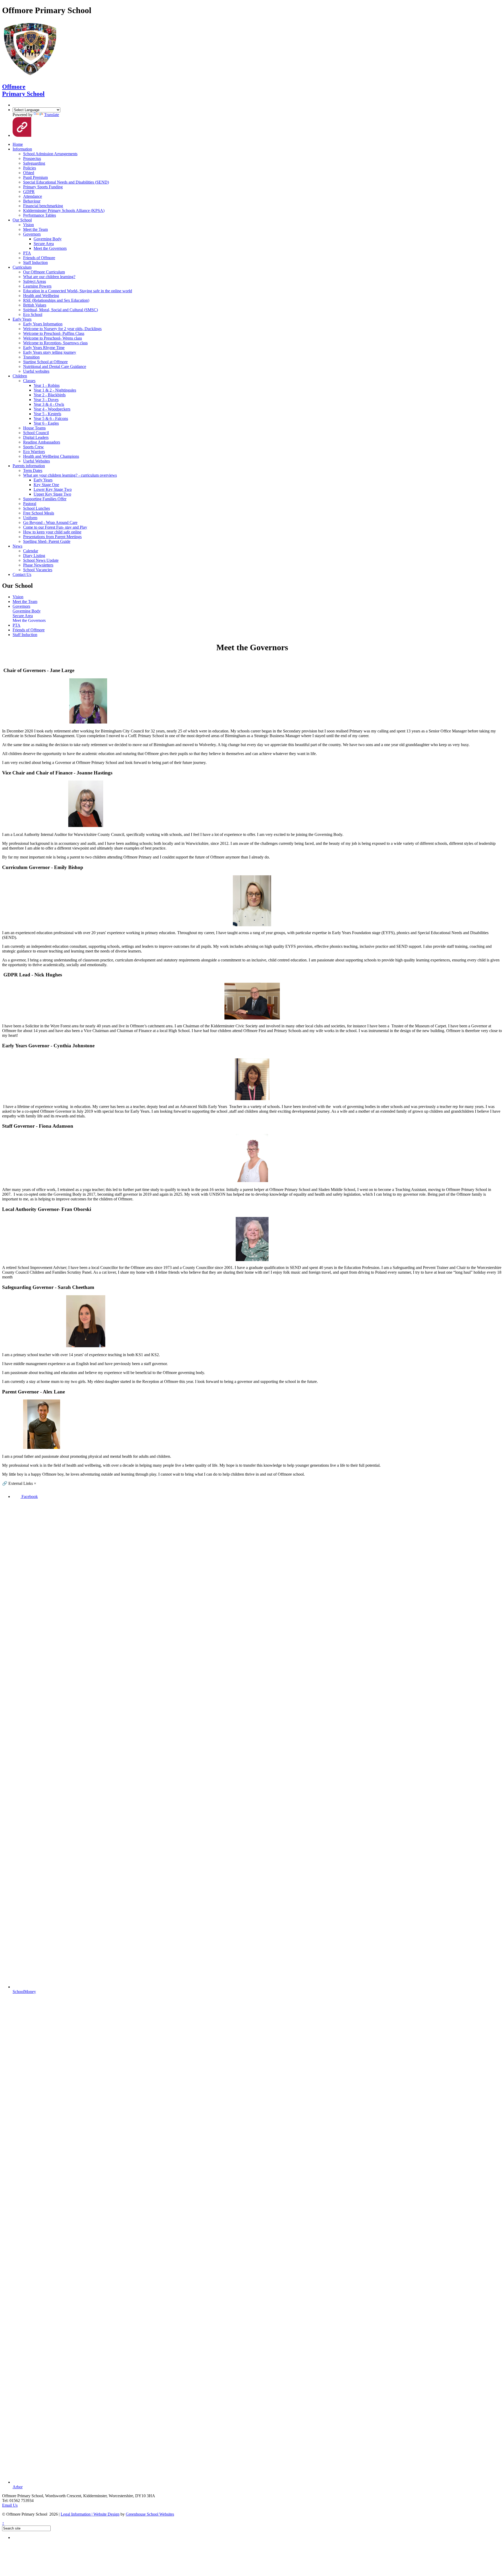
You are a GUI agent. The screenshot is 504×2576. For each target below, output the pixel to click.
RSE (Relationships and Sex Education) (56, 300)
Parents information (29, 466)
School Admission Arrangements (50, 154)
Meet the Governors (50, 248)
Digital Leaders (36, 437)
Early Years (22, 319)
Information (22, 149)
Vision (28, 225)
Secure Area (44, 244)
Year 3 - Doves (46, 400)
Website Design (106, 2514)
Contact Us (22, 574)
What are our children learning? (49, 277)
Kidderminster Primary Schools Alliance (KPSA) (64, 210)
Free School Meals (39, 513)
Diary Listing (34, 556)
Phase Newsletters (38, 565)
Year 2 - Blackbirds (50, 395)
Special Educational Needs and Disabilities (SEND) (66, 182)
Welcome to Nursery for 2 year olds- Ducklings (62, 329)
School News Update (41, 560)
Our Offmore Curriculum (44, 272)
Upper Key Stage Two (52, 494)
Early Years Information (43, 324)
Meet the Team (35, 229)
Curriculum (22, 267)
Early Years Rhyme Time (44, 348)
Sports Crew (33, 447)
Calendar (31, 551)
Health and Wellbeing (41, 296)
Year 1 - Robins (47, 385)
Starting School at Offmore (45, 362)
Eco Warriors (34, 452)
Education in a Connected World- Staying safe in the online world (78, 291)
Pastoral (30, 504)
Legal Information (77, 2514)
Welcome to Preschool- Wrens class (52, 338)
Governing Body (48, 239)
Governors (32, 234)
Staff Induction (35, 262)
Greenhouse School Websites (150, 2514)
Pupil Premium (35, 177)
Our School (22, 220)
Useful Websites (36, 461)
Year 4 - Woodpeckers (52, 409)
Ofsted (29, 173)
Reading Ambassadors (42, 442)
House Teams (34, 428)
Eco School (33, 314)
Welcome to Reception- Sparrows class (55, 343)
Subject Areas (35, 281)
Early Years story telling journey (50, 352)
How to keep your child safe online (52, 532)
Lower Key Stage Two (53, 489)
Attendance (33, 196)
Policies (30, 168)
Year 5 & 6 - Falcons (51, 418)
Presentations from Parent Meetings (52, 537)
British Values (35, 305)
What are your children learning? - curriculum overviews (70, 475)
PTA (27, 253)
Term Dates (33, 470)
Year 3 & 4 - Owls (49, 404)
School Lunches (36, 508)
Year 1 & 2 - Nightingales (55, 390)
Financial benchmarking (43, 206)
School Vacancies (38, 570)
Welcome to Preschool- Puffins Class (54, 333)
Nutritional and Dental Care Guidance (55, 366)
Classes (29, 381)
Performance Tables (40, 215)
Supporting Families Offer (45, 499)
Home (18, 144)
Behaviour (32, 201)
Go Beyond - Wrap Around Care (50, 522)
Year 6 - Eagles (46, 423)
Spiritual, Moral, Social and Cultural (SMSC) (61, 310)
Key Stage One (46, 485)
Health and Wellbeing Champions (51, 456)
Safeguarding (34, 163)
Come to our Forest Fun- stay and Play (55, 527)
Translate (52, 115)
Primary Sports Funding (43, 187)
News (17, 546)
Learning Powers (37, 286)
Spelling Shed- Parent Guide (47, 541)
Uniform (30, 518)
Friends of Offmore (39, 258)
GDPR (29, 192)
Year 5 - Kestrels (47, 414)
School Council (36, 433)
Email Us (10, 2505)
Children (20, 376)
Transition (31, 357)
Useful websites (36, 371)
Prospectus (32, 158)
